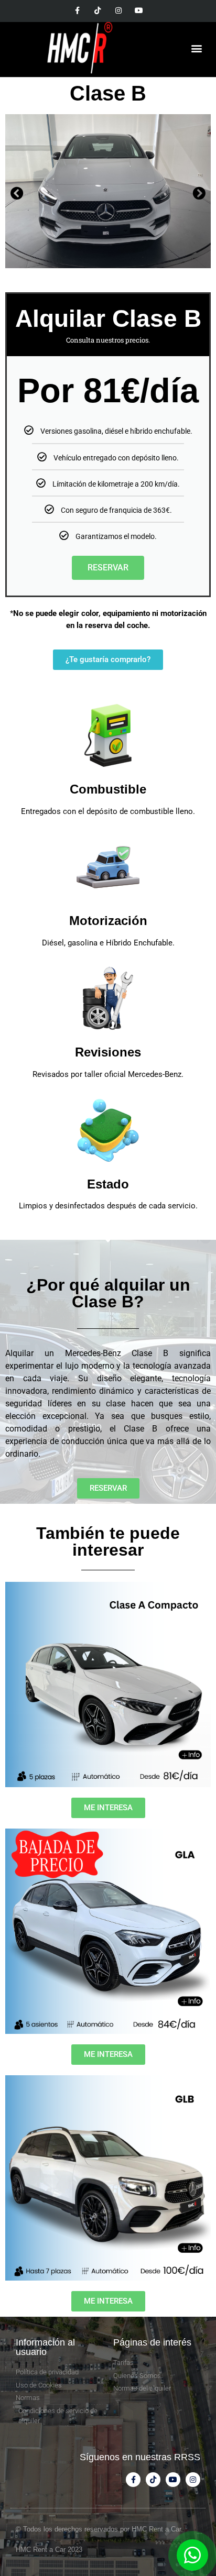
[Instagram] (118, 10)
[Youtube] (139, 10)
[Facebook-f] (77, 10)
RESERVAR (108, 568)
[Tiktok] (98, 10)
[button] (197, 48)
